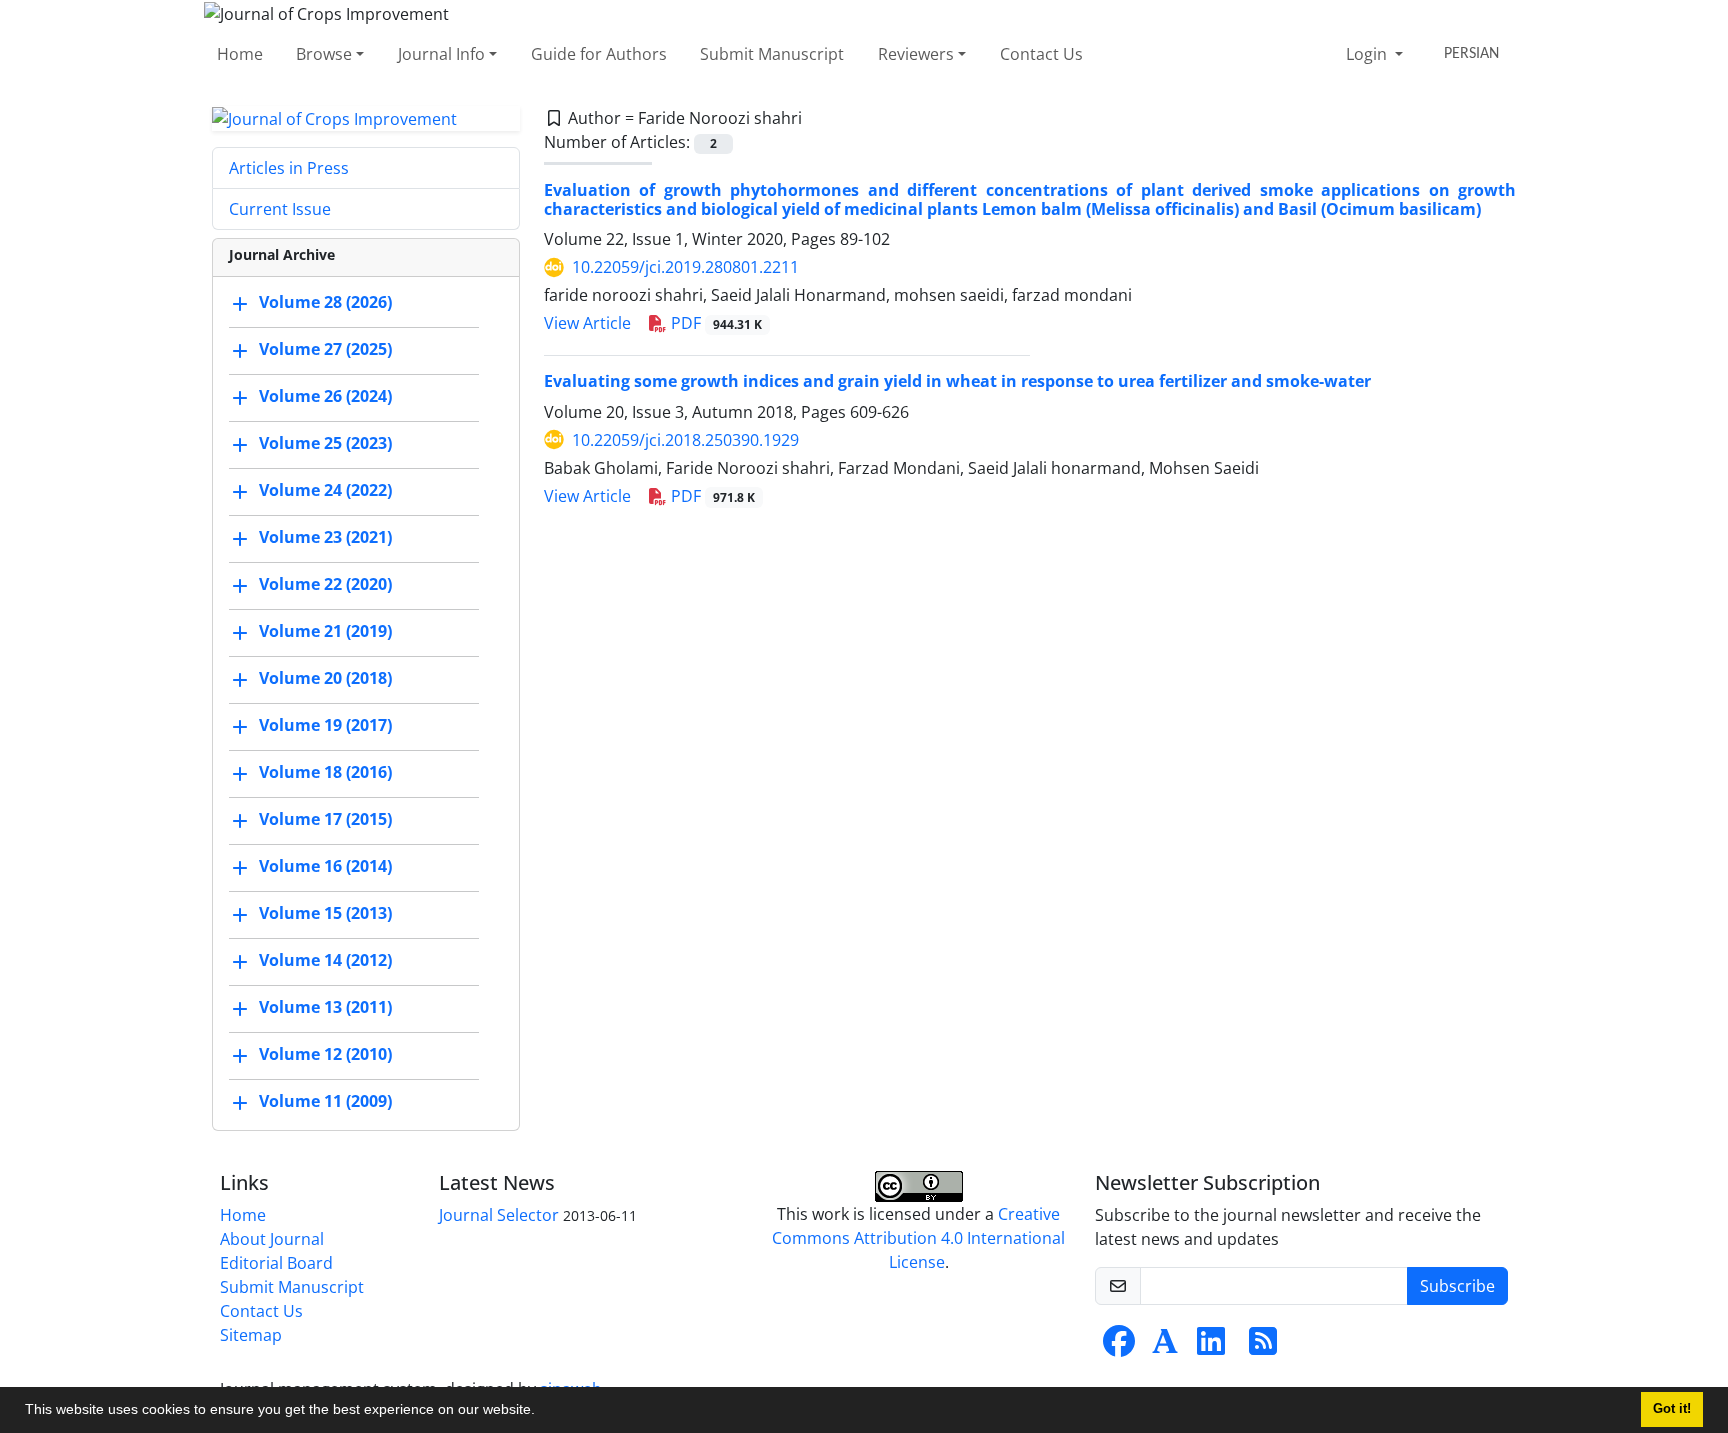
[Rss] (1263, 1347)
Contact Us (1041, 54)
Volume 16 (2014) (325, 867)
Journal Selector (499, 1215)
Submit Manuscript (772, 54)
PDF (714, 323)
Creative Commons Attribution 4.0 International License (918, 1238)
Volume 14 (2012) (325, 961)
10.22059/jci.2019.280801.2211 (685, 267)
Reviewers (916, 54)
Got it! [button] (1672, 1409)
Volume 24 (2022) (325, 491)
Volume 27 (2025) (325, 350)
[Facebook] (1119, 1347)
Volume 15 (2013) (325, 914)
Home (240, 54)
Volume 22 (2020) (325, 585)
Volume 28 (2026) (325, 303)
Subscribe (1457, 1286)
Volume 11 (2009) (325, 1102)
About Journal (272, 1239)
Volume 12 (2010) (325, 1055)
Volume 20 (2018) (325, 679)
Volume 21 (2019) (325, 632)
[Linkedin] (1211, 1347)
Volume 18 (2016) (325, 773)
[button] (542, 1412)
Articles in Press (289, 168)
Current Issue (280, 209)
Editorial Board (276, 1263)
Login (1368, 54)
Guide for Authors (599, 54)
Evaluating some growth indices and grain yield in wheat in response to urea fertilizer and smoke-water (957, 381)
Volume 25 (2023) (325, 444)
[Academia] (1165, 1347)
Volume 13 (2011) (325, 1008)
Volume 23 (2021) (325, 538)
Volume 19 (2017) (325, 726)
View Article (587, 323)
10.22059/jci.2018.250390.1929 (685, 440)
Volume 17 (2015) (325, 820)
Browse (324, 54)
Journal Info (441, 54)
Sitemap (251, 1335)
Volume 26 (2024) (325, 397)
